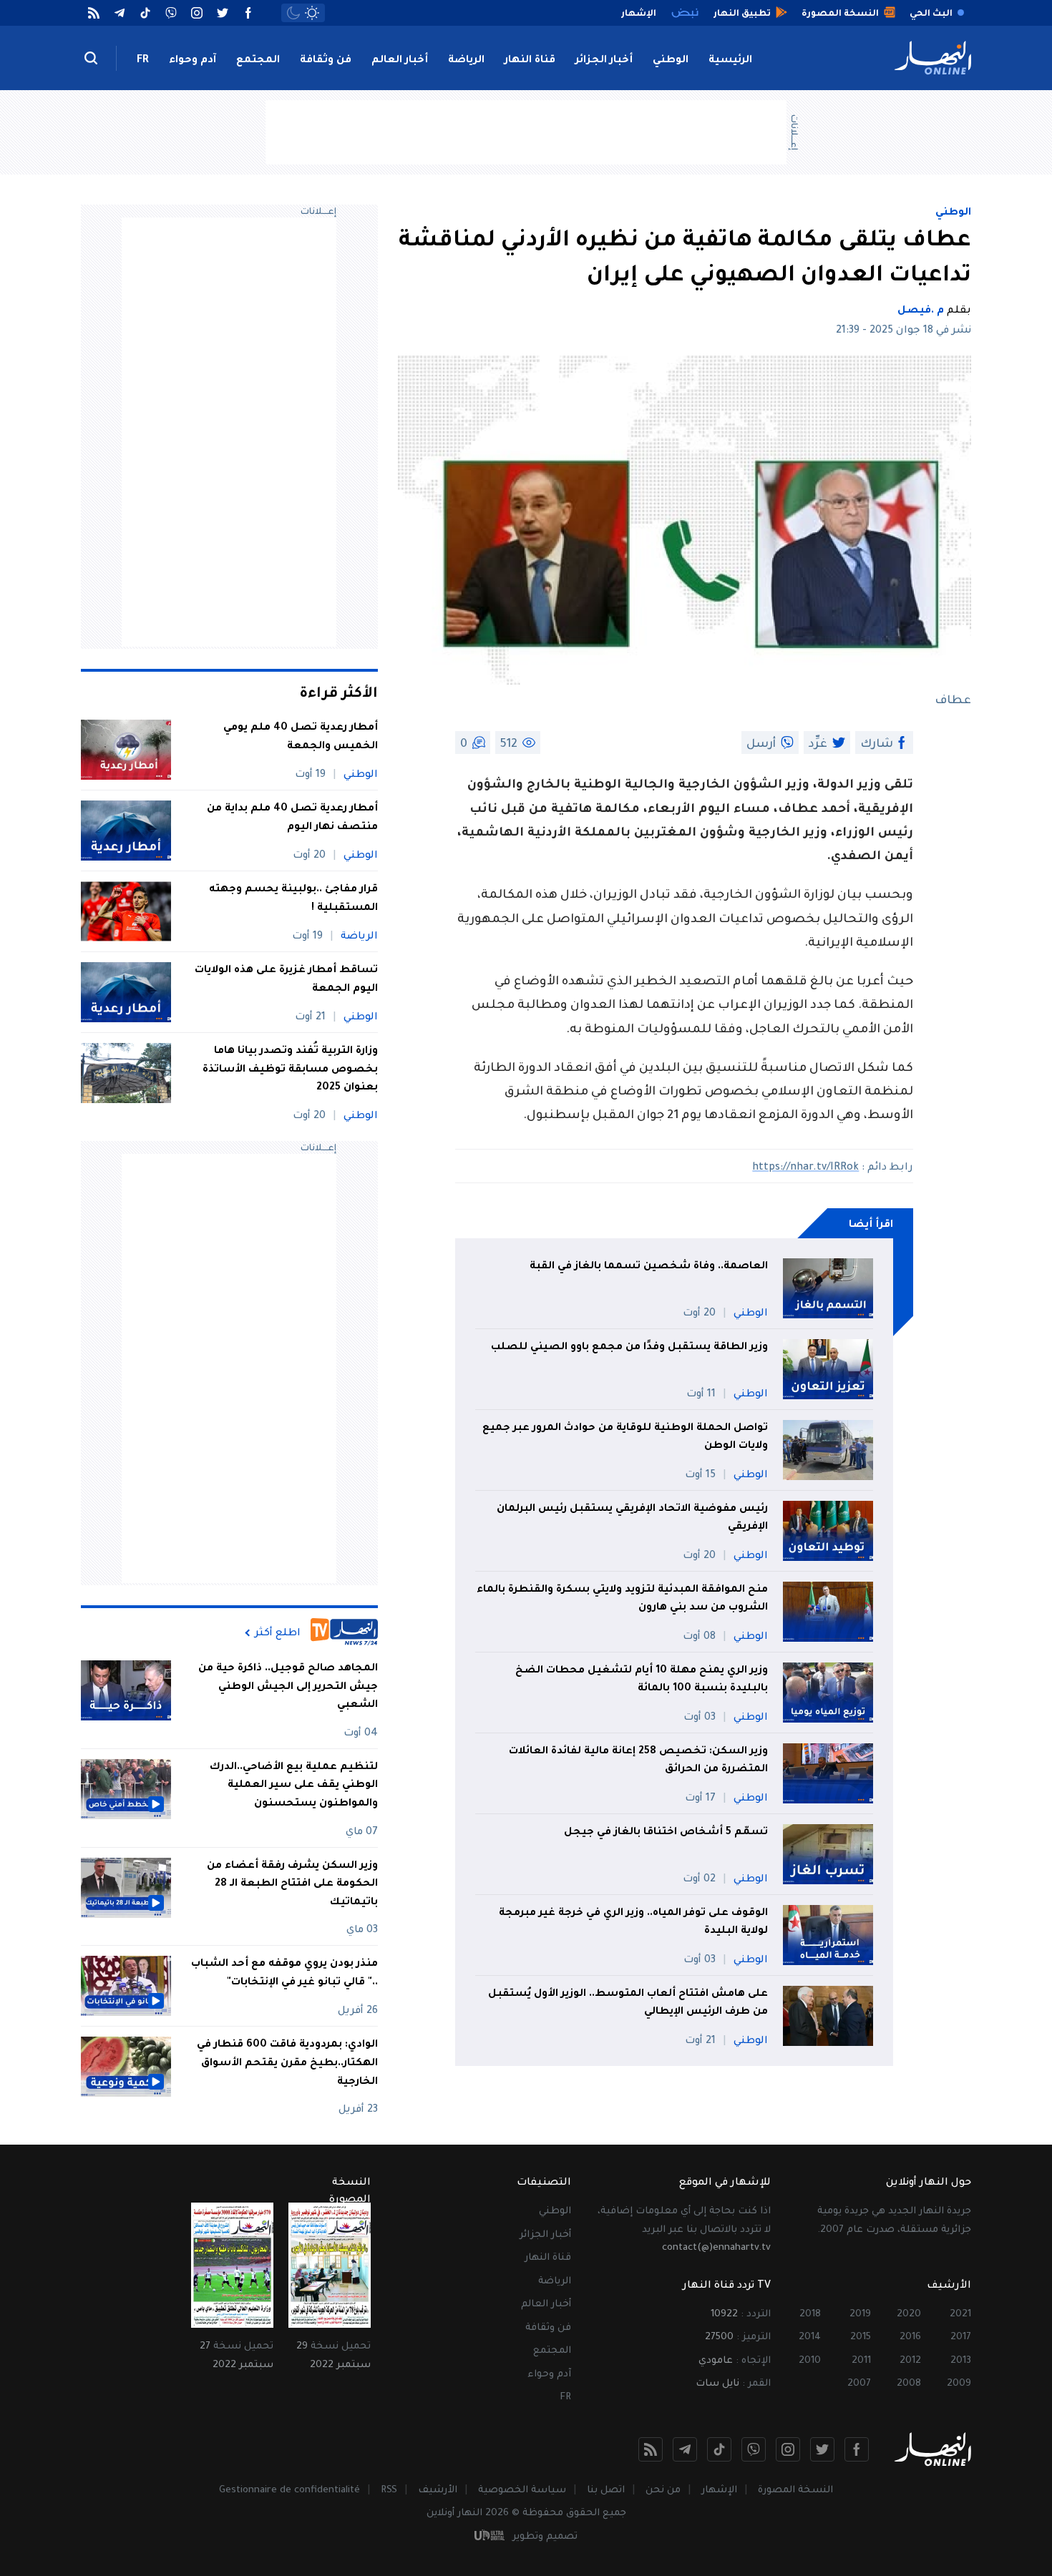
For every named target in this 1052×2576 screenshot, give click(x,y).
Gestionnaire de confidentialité (289, 2491)
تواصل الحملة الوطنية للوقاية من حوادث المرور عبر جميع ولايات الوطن (625, 1438)
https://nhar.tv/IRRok (805, 1168)
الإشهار (719, 2491)
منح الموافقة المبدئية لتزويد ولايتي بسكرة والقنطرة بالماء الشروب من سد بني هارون (622, 1600)
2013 (961, 2361)
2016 (910, 2337)
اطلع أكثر (278, 1633)
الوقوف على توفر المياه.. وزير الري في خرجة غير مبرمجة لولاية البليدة (633, 1923)
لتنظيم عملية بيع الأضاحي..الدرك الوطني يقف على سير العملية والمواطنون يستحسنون (294, 1786)
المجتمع (258, 61)
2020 (909, 2315)
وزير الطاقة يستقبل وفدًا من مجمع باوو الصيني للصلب (629, 1348)
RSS (389, 2491)
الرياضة (466, 61)
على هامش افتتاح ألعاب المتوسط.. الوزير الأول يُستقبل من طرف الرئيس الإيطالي (628, 2004)
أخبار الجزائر (604, 61)
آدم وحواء (193, 61)
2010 (810, 2361)
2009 (959, 2384)
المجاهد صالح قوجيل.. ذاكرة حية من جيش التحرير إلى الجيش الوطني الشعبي (288, 1687)
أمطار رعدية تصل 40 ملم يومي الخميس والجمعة (301, 738)
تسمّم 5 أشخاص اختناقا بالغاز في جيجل (666, 1833)
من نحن (663, 2491)
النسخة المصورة (795, 2491)
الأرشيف (438, 2491)
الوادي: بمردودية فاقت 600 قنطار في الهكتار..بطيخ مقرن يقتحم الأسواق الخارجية (287, 2063)
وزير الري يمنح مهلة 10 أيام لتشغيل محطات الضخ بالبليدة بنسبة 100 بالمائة (642, 1680)
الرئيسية (730, 61)
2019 (860, 2315)
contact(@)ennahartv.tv (716, 2248)
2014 (810, 2337)
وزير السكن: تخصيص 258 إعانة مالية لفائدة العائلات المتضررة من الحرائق (638, 1761)
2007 (859, 2384)
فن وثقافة (326, 61)
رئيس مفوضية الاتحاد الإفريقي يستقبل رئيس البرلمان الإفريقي (632, 1519)
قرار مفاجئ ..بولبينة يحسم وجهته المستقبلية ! (293, 899)
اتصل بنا (606, 2491)
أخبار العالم (400, 61)
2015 (861, 2337)
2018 (810, 2315)
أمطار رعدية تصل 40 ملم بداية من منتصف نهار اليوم (292, 818)
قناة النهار (530, 61)
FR (143, 61)
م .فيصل (921, 311)
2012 (910, 2361)
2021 (960, 2315)
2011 (861, 2361)
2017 (961, 2337)
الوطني (671, 61)
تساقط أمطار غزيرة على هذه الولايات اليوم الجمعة (286, 980)
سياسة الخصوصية (522, 2491)
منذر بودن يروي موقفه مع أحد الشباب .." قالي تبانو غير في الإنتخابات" (284, 1974)
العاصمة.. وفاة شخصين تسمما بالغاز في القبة (649, 1267)
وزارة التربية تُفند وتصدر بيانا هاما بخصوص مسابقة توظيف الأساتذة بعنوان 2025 (290, 1070)
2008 (909, 2384)
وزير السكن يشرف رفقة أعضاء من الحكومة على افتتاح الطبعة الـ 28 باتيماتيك (292, 1885)
